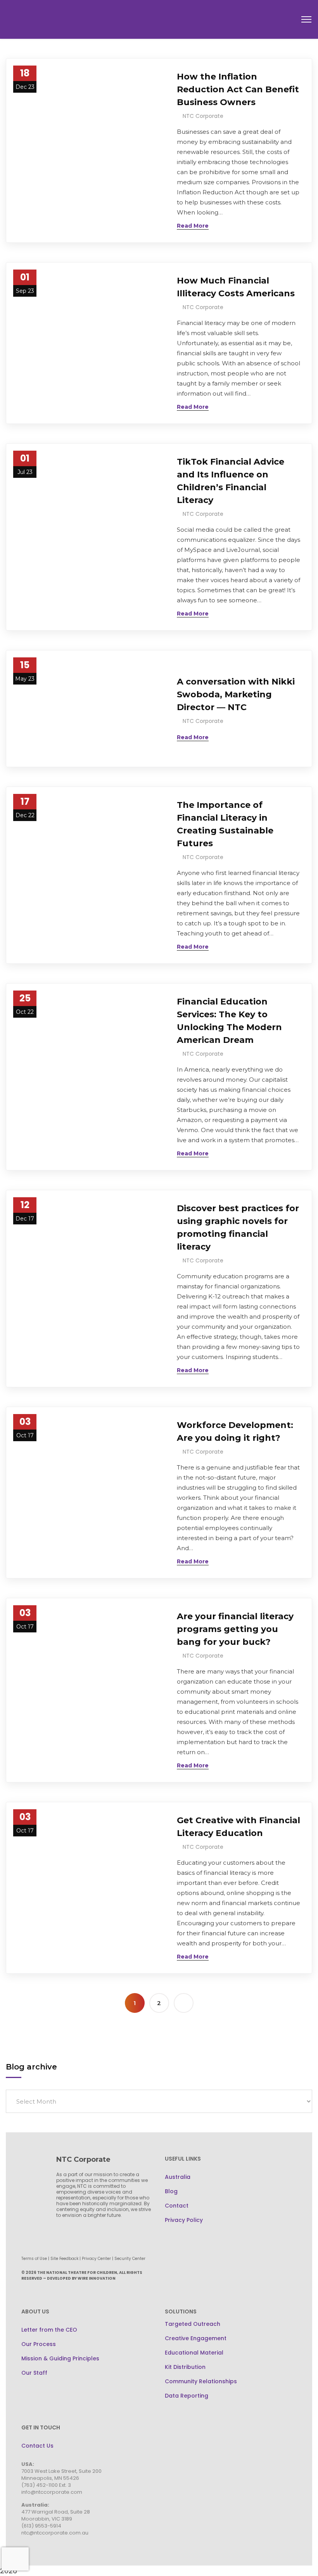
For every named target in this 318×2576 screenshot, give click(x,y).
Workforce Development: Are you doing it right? (235, 1431)
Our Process (39, 2344)
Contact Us (37, 2446)
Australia (178, 2177)
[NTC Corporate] (64, 19)
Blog (171, 2191)
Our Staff (34, 2373)
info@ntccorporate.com (52, 2492)
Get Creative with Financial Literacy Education (238, 1827)
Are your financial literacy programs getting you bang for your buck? (235, 1629)
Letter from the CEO (49, 2330)
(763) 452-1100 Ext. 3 (46, 2485)
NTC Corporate (203, 116)
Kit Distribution (185, 2367)
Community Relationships (201, 2381)
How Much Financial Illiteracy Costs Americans (236, 287)
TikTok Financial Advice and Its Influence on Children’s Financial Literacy (231, 481)
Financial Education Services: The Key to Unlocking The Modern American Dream (229, 1021)
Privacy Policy (184, 2220)
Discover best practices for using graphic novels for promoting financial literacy (238, 1227)
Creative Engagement (196, 2338)
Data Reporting (187, 2396)
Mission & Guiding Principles (60, 2358)
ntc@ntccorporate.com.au (55, 2533)
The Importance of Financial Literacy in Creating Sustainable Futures (225, 824)
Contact (177, 2206)
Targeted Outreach (193, 2324)
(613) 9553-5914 (41, 2526)
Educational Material (194, 2353)
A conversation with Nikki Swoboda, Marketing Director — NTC (236, 694)
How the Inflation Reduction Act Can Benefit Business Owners (238, 89)
